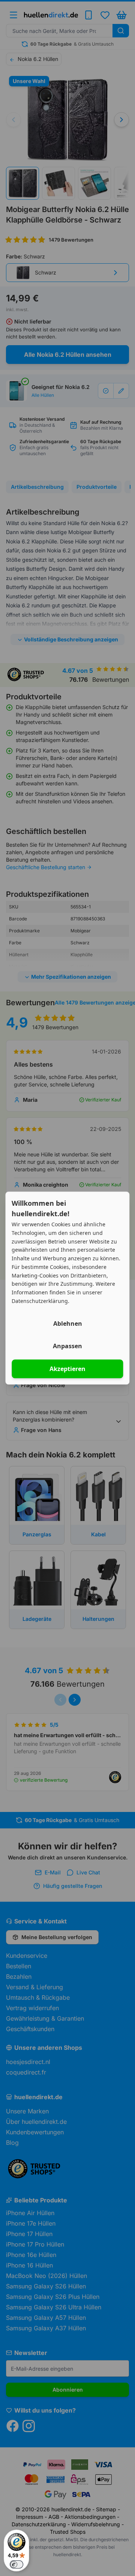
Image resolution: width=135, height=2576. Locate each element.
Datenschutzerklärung (40, 1301)
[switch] (16, 2564)
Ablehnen (68, 1324)
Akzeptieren (67, 1369)
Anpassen (67, 1346)
